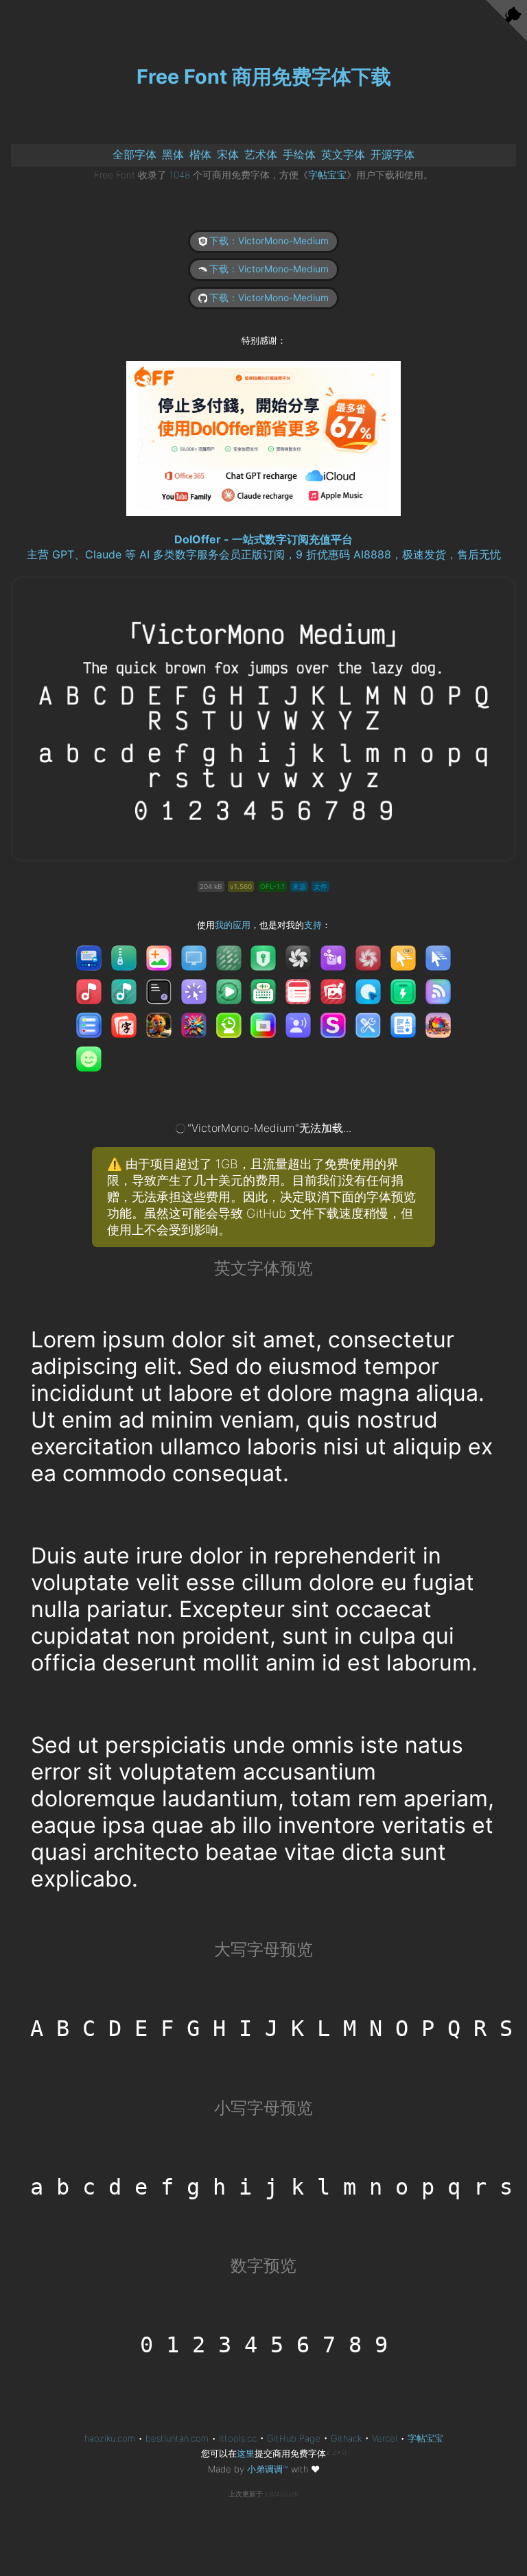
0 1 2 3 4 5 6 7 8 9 (264, 2345)
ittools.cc (238, 2438)
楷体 (200, 154)
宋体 (228, 154)
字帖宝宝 (327, 175)
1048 (180, 175)
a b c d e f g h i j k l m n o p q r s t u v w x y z (274, 2187)
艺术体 (261, 154)
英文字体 (343, 154)
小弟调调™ (268, 2469)
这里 (246, 2453)
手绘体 (299, 154)
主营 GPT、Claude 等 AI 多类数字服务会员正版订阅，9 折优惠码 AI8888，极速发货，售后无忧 (264, 554)
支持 (313, 925)
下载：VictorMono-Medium (269, 241)
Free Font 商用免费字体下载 (264, 76)
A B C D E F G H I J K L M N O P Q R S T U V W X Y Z (274, 2029)
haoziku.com (110, 2438)
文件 (320, 886)
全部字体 (134, 154)
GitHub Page (294, 2438)
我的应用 (233, 925)
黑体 (173, 154)
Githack (346, 2438)
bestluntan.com (177, 2438)
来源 (299, 886)
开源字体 (393, 154)
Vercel (385, 2438)
